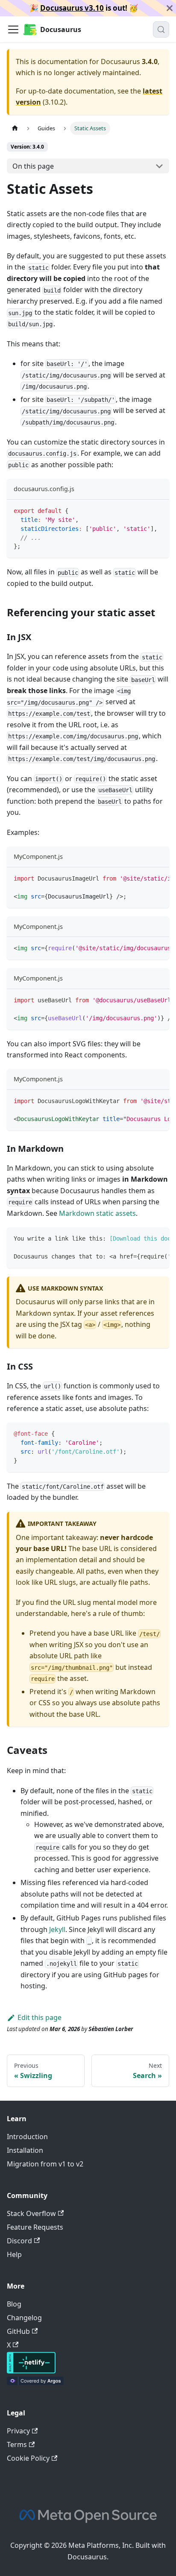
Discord (19, 2241)
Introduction (27, 2137)
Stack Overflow (31, 2213)
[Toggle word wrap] (143, 878)
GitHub (18, 2331)
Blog (14, 2304)
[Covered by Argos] (35, 2383)
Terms (17, 2444)
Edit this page (40, 2017)
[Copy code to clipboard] (159, 510)
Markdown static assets (97, 1213)
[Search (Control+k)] (161, 29)
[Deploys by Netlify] (31, 2371)
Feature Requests (35, 2227)
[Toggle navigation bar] (13, 29)
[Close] (170, 8)
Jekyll (57, 1929)
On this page (33, 166)
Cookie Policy (28, 2458)
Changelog (24, 2318)
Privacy (18, 2431)
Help (14, 2254)
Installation (25, 2150)
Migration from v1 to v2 (45, 2164)
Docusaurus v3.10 (72, 8)
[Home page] (15, 128)
